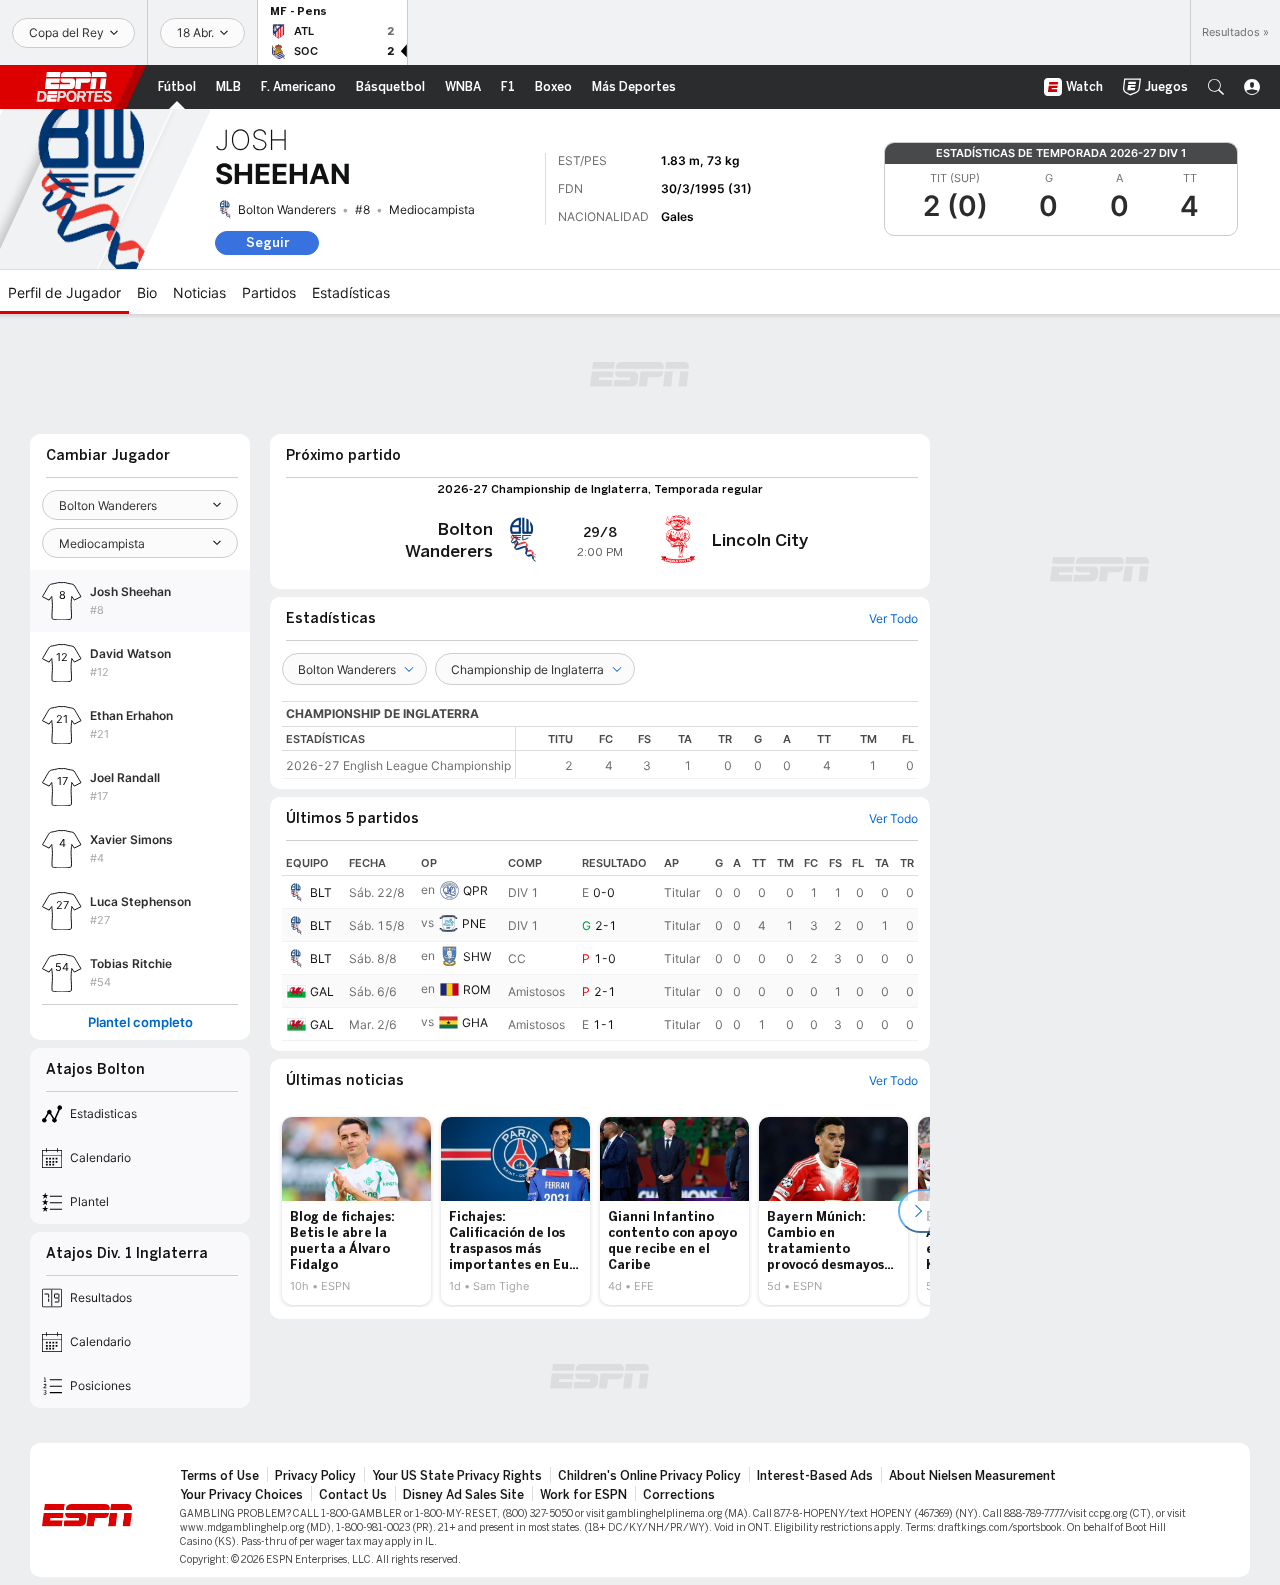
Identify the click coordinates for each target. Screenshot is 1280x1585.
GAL (322, 991)
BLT (321, 892)
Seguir (267, 242)
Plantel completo (140, 1022)
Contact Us (353, 1495)
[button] (1216, 87)
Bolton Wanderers (287, 209)
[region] (717, 752)
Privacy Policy (315, 1476)
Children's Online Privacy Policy (649, 1476)
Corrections (679, 1495)
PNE (474, 923)
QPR (475, 890)
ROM (477, 989)
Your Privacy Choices (241, 1495)
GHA (475, 1022)
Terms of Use (219, 1476)
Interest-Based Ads (815, 1476)
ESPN (74, 87)
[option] (356, 1211)
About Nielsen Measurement (972, 1476)
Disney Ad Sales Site (463, 1495)
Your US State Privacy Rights (457, 1476)
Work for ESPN (583, 1495)
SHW (477, 956)
